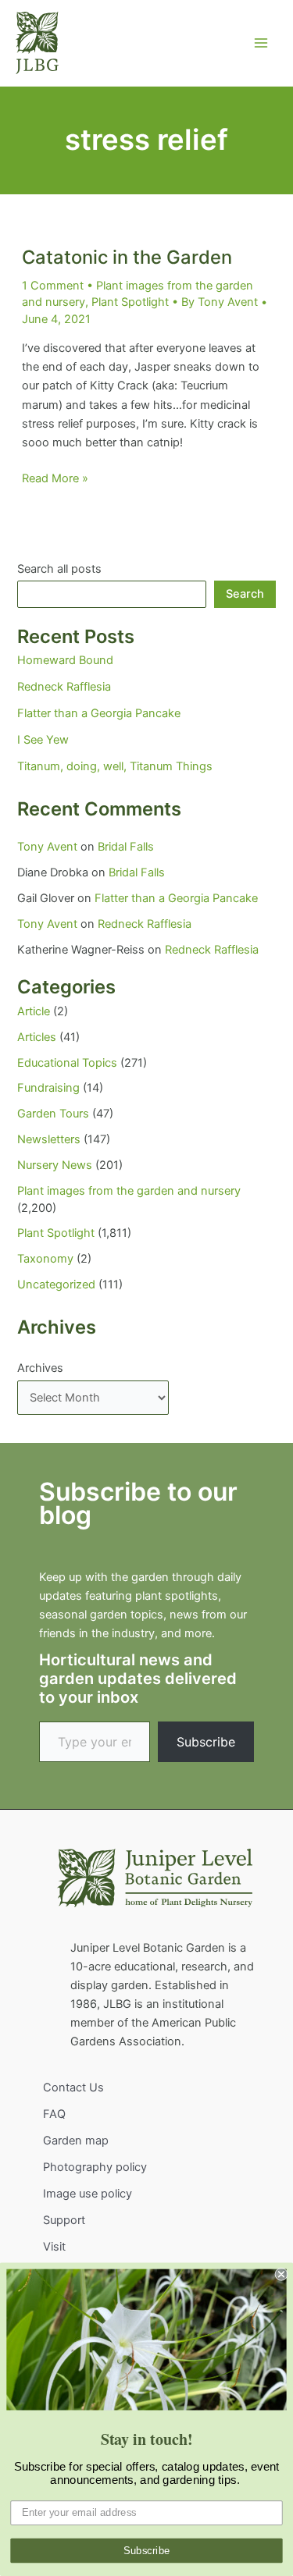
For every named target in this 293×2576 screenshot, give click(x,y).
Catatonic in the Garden (127, 257)
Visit (54, 2247)
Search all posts (59, 569)
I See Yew (43, 740)
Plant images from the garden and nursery (129, 1191)
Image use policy (88, 2194)
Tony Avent (47, 847)
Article (34, 1011)
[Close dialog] (282, 2274)
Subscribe (206, 1742)
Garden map (76, 2141)
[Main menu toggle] (261, 43)
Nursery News (55, 1165)
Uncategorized (56, 1284)
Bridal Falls (126, 847)
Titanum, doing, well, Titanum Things (115, 766)
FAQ (54, 2114)
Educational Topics (67, 1063)
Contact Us (73, 2087)
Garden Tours (53, 1114)
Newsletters (49, 1139)
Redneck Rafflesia (64, 687)
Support (64, 2220)
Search (245, 594)
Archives (40, 1368)
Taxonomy (45, 1259)
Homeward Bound (65, 660)
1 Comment (53, 286)
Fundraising (48, 1088)
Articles (37, 1037)
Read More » (55, 479)
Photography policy (95, 2167)
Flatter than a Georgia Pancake (99, 713)
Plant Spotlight (130, 302)
